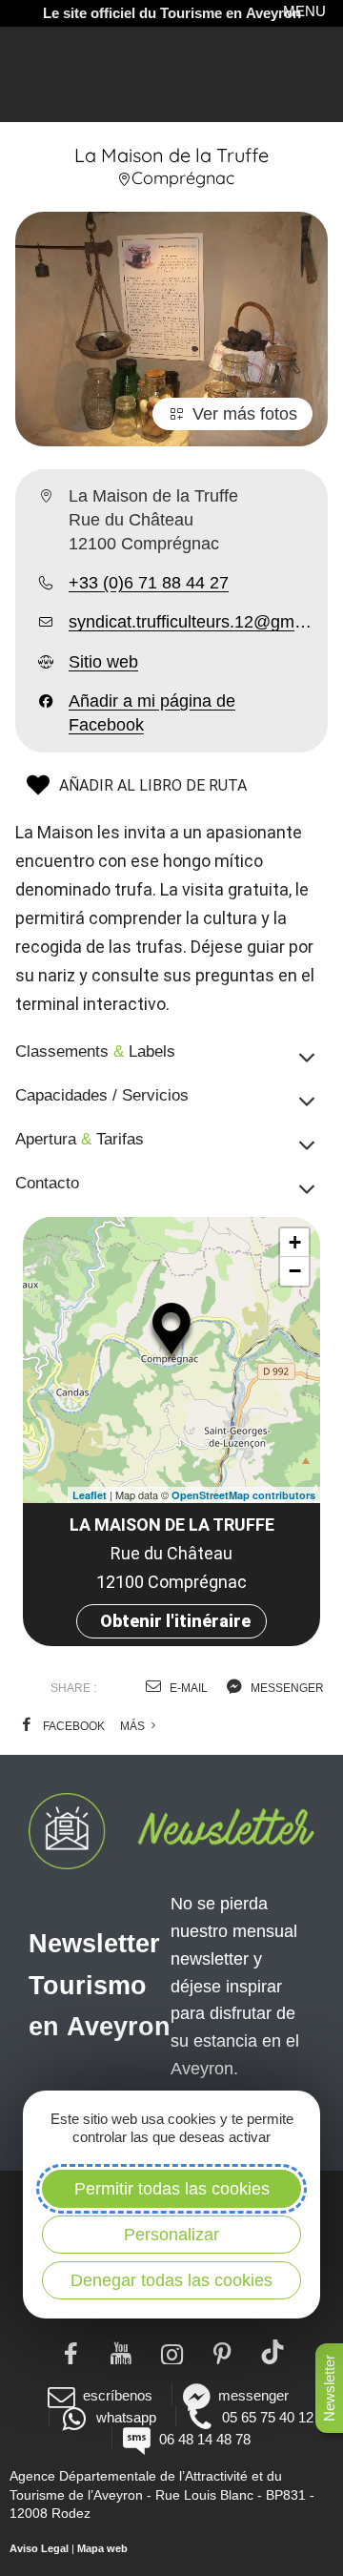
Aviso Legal (39, 2548)
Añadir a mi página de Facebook (152, 713)
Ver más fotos (245, 414)
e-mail (187, 1688)
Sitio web (103, 662)
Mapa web (102, 2548)
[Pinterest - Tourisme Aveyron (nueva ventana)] (222, 2352)
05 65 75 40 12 (268, 2417)
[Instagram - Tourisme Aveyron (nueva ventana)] (172, 2352)
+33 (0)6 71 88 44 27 (149, 583)
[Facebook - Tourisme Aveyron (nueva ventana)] (71, 2352)
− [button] (295, 1271)
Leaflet (90, 1495)
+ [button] (295, 1242)
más (134, 1726)
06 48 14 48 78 (204, 2439)
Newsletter (329, 2388)
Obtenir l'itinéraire (175, 1621)
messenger (286, 1688)
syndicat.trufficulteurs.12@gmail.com (191, 622)
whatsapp (126, 2417)
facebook (72, 1726)
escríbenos (118, 2395)
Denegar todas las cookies (171, 2280)
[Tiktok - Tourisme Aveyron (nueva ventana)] (273, 2352)
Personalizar (171, 2235)
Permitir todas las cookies (172, 2189)
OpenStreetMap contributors (243, 1495)
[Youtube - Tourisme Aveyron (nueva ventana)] (121, 2352)
